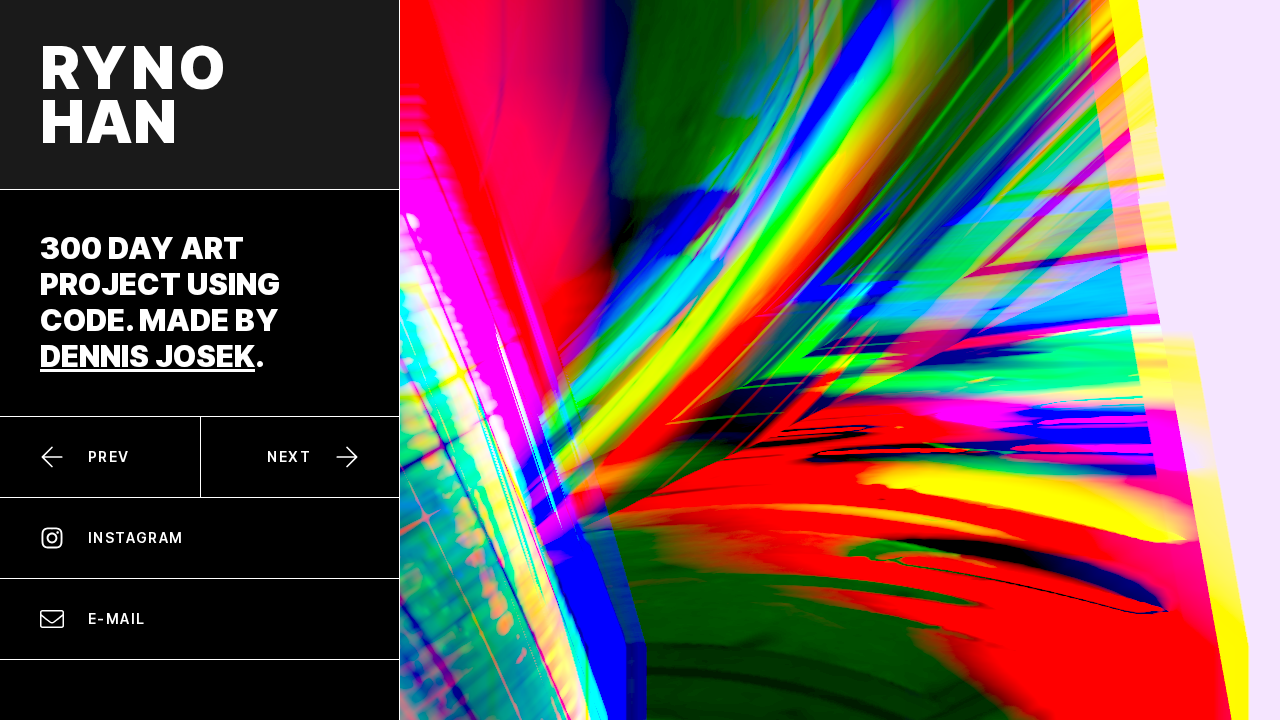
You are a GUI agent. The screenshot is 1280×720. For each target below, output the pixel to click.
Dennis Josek (147, 356)
